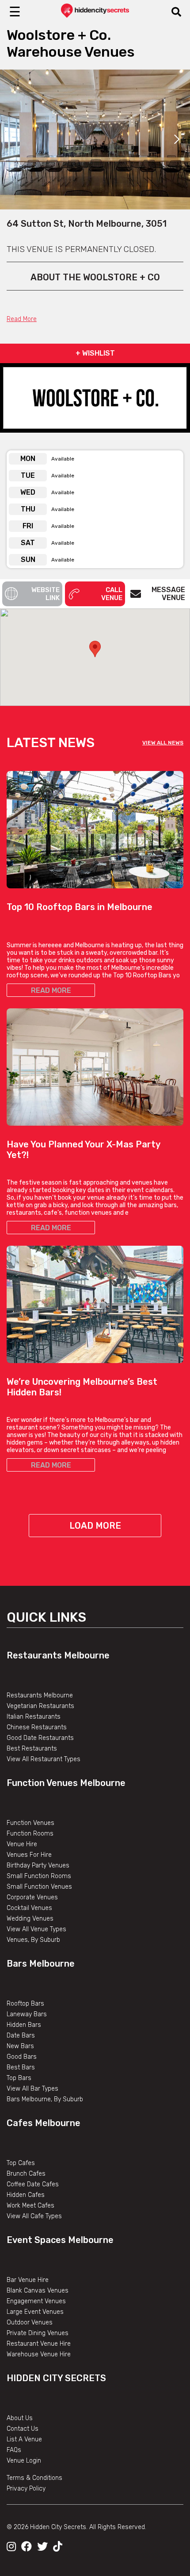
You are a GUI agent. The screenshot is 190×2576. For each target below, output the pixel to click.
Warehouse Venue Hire (39, 2354)
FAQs (14, 2450)
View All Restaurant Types (44, 1759)
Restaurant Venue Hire (39, 2344)
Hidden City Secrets (56, 2378)
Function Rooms (30, 1834)
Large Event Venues (35, 2312)
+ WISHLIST (95, 353)
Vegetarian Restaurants (40, 1706)
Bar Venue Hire (28, 2280)
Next (177, 139)
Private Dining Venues (38, 2333)
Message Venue (168, 594)
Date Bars (21, 2036)
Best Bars (21, 2067)
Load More (95, 1526)
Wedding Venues (30, 1919)
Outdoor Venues (30, 2322)
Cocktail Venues (29, 1908)
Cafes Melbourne (44, 2123)
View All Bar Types (32, 2089)
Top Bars (19, 2078)
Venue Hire (22, 1844)
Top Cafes (21, 2163)
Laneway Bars (27, 2014)
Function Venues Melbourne (66, 1783)
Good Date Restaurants (40, 1738)
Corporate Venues (32, 1897)
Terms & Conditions (34, 2478)
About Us (20, 2418)
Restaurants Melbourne (58, 1655)
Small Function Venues (39, 1887)
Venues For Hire (29, 1855)
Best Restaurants (32, 1749)
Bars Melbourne (41, 1964)
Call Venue (112, 594)
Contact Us (23, 2429)
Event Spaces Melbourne (60, 2240)
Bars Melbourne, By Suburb (45, 2099)
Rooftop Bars (25, 2004)
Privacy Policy (26, 2489)
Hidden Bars (24, 2025)
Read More (22, 319)
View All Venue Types (36, 1929)
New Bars (20, 2046)
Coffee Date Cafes (33, 2184)
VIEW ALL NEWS (163, 743)
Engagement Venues (36, 2301)
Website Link (46, 594)
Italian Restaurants (34, 1717)
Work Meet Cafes (30, 2206)
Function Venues (30, 1823)
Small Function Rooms (39, 1876)
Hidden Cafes (26, 2195)
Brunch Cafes (26, 2174)
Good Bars (22, 2057)
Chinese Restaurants (37, 1727)
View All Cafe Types (34, 2216)
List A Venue (24, 2439)
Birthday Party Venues (38, 1865)
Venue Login (24, 2461)
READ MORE (51, 990)
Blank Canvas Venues (38, 2291)
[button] (95, 649)
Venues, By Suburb (33, 1940)
